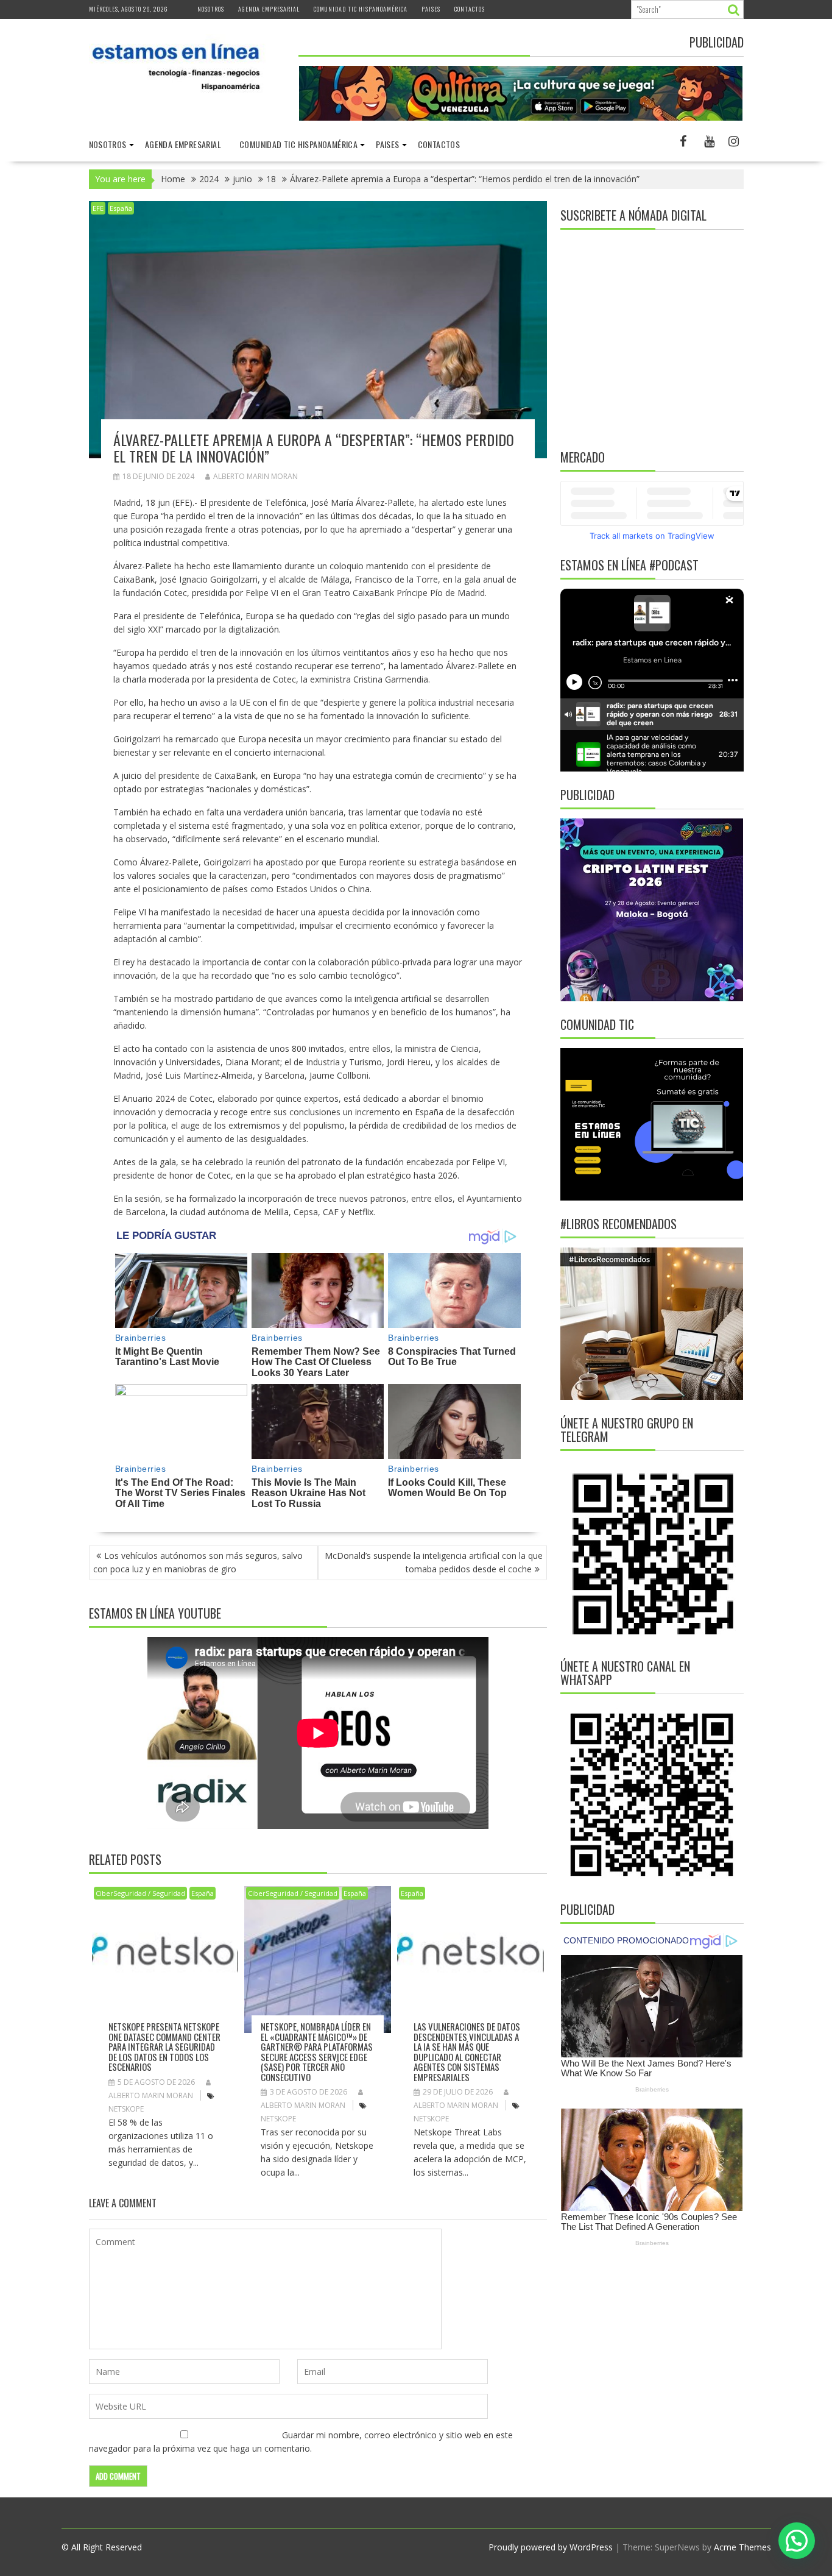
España (121, 208)
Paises (431, 9)
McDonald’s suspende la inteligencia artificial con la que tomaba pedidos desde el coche (434, 1562)
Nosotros (211, 9)
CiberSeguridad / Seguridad (140, 1893)
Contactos (470, 9)
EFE (98, 208)
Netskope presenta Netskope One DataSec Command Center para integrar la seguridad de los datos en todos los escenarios (164, 2046)
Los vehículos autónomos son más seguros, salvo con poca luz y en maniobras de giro (198, 1562)
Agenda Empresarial (269, 9)
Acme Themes (742, 2547)
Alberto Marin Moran (256, 476)
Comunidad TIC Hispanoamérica (361, 9)
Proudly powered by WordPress (551, 2547)
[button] (797, 2541)
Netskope (126, 2109)
